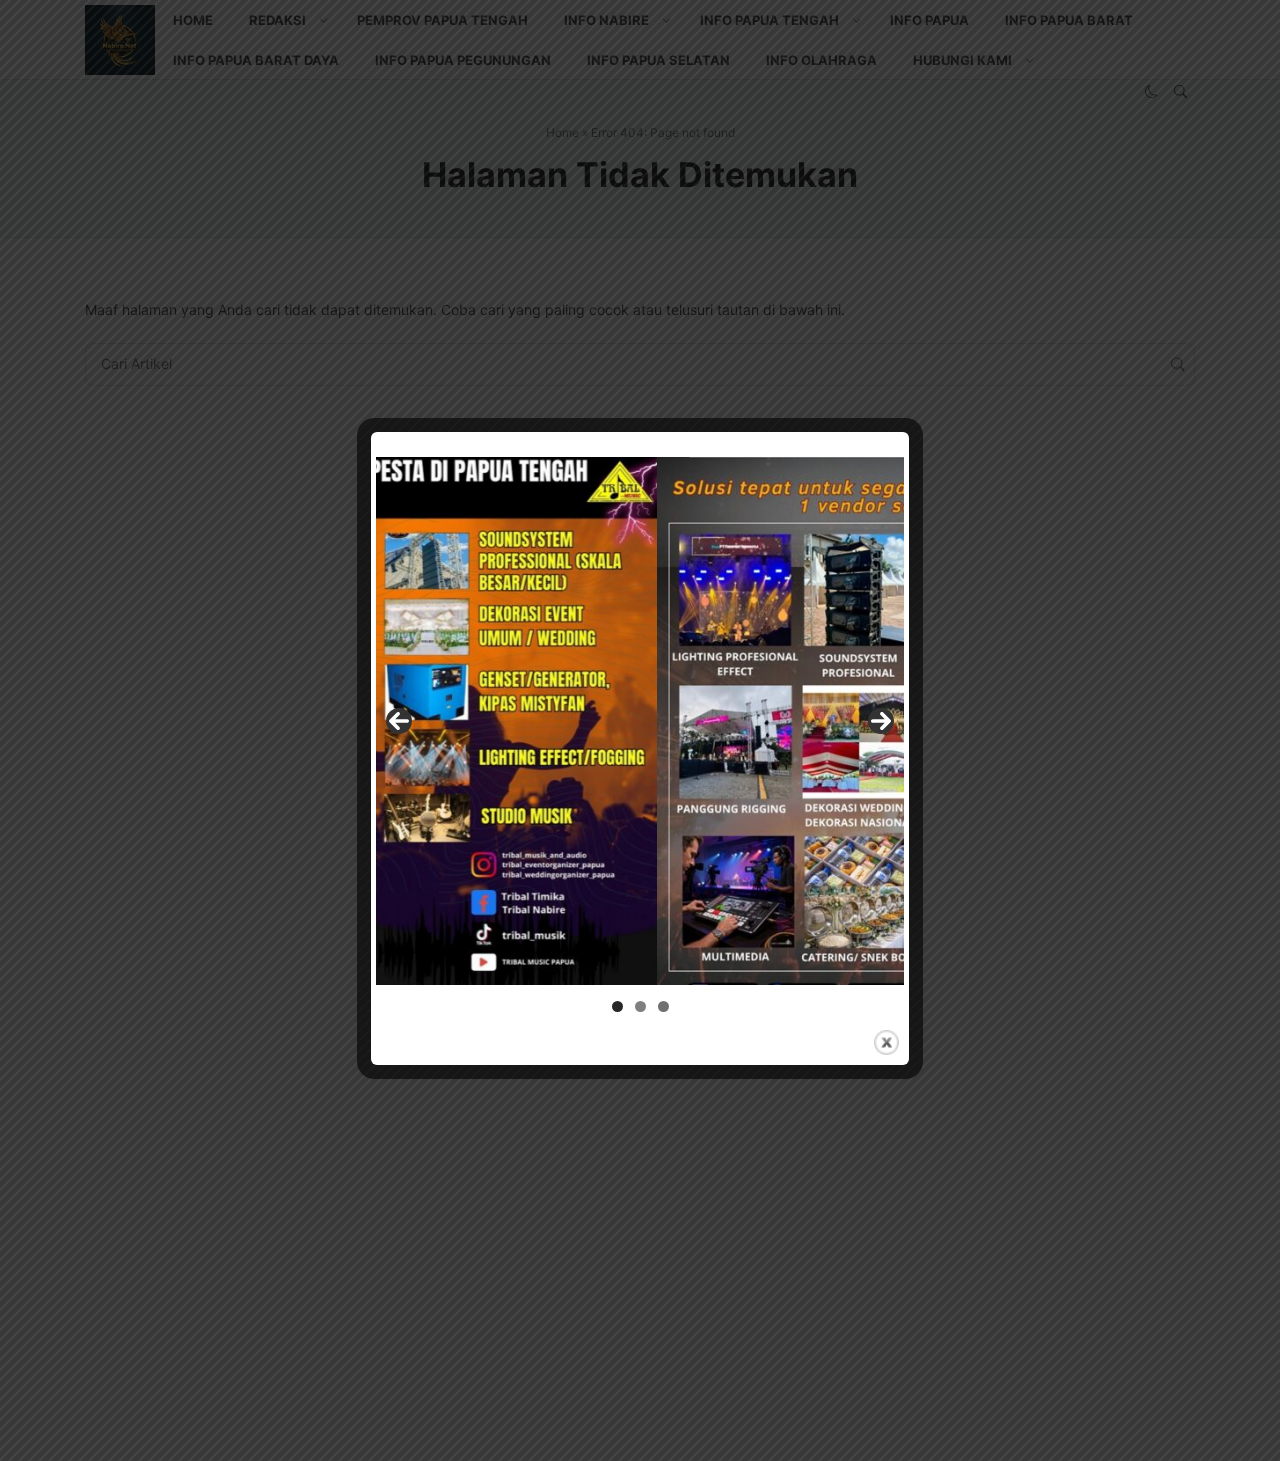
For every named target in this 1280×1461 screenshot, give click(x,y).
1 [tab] (617, 1006)
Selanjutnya (881, 721)
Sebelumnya (399, 721)
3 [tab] (663, 1006)
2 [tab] (640, 1006)
